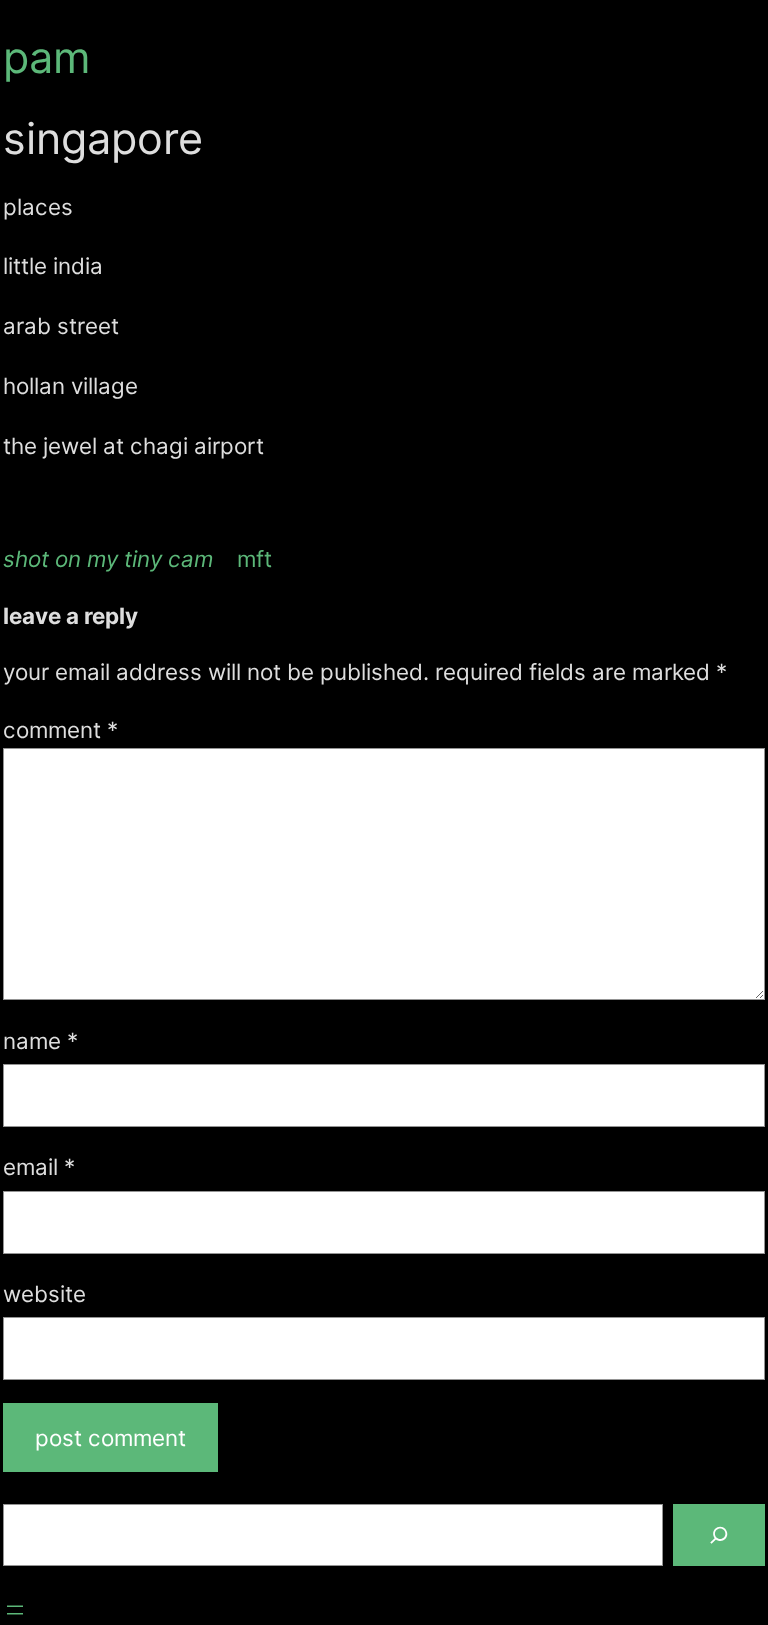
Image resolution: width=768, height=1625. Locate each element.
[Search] (719, 1535)
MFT (254, 558)
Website (44, 1293)
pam (47, 57)
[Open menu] (15, 1610)
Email (39, 1166)
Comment (60, 729)
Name (40, 1040)
